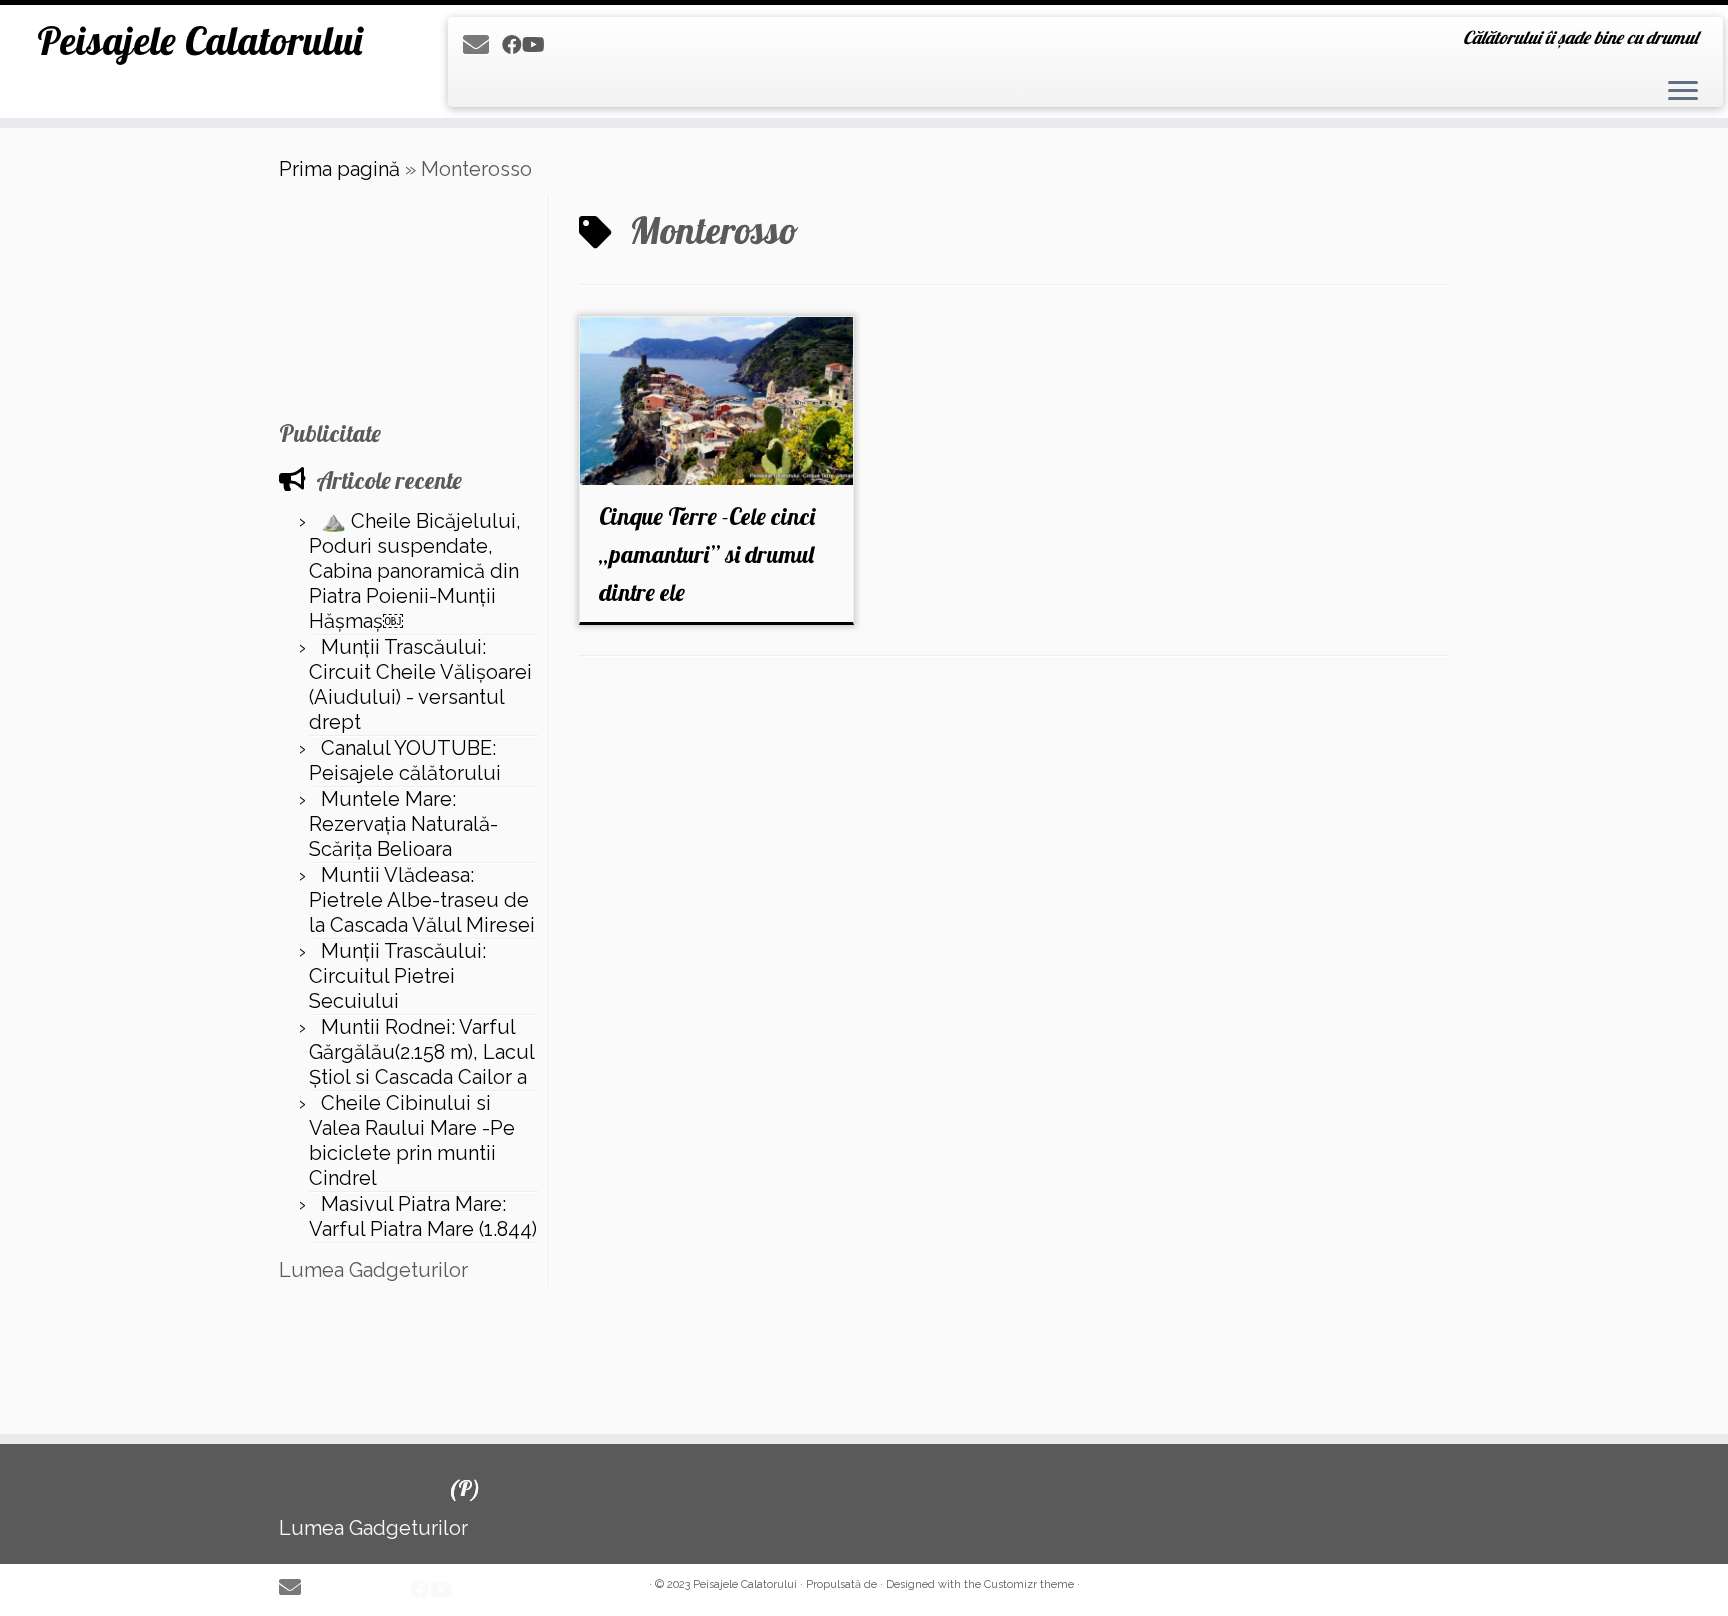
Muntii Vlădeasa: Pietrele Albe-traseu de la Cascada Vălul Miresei (422, 900)
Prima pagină (339, 169)
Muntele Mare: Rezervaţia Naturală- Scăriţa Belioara (403, 824)
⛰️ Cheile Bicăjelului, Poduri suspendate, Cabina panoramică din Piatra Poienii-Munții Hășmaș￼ (415, 571)
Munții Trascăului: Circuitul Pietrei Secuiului (397, 976)
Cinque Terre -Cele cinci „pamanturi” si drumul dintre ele (707, 554)
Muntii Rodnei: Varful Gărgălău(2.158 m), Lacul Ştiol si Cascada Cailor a (421, 1052)
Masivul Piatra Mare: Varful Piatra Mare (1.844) (423, 1216)
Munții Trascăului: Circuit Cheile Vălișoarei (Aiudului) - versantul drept (420, 684)
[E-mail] (482, 45)
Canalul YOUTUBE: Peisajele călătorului (405, 760)
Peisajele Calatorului (199, 40)
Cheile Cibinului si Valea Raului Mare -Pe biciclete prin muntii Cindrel (412, 1140)
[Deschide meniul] (1683, 92)
